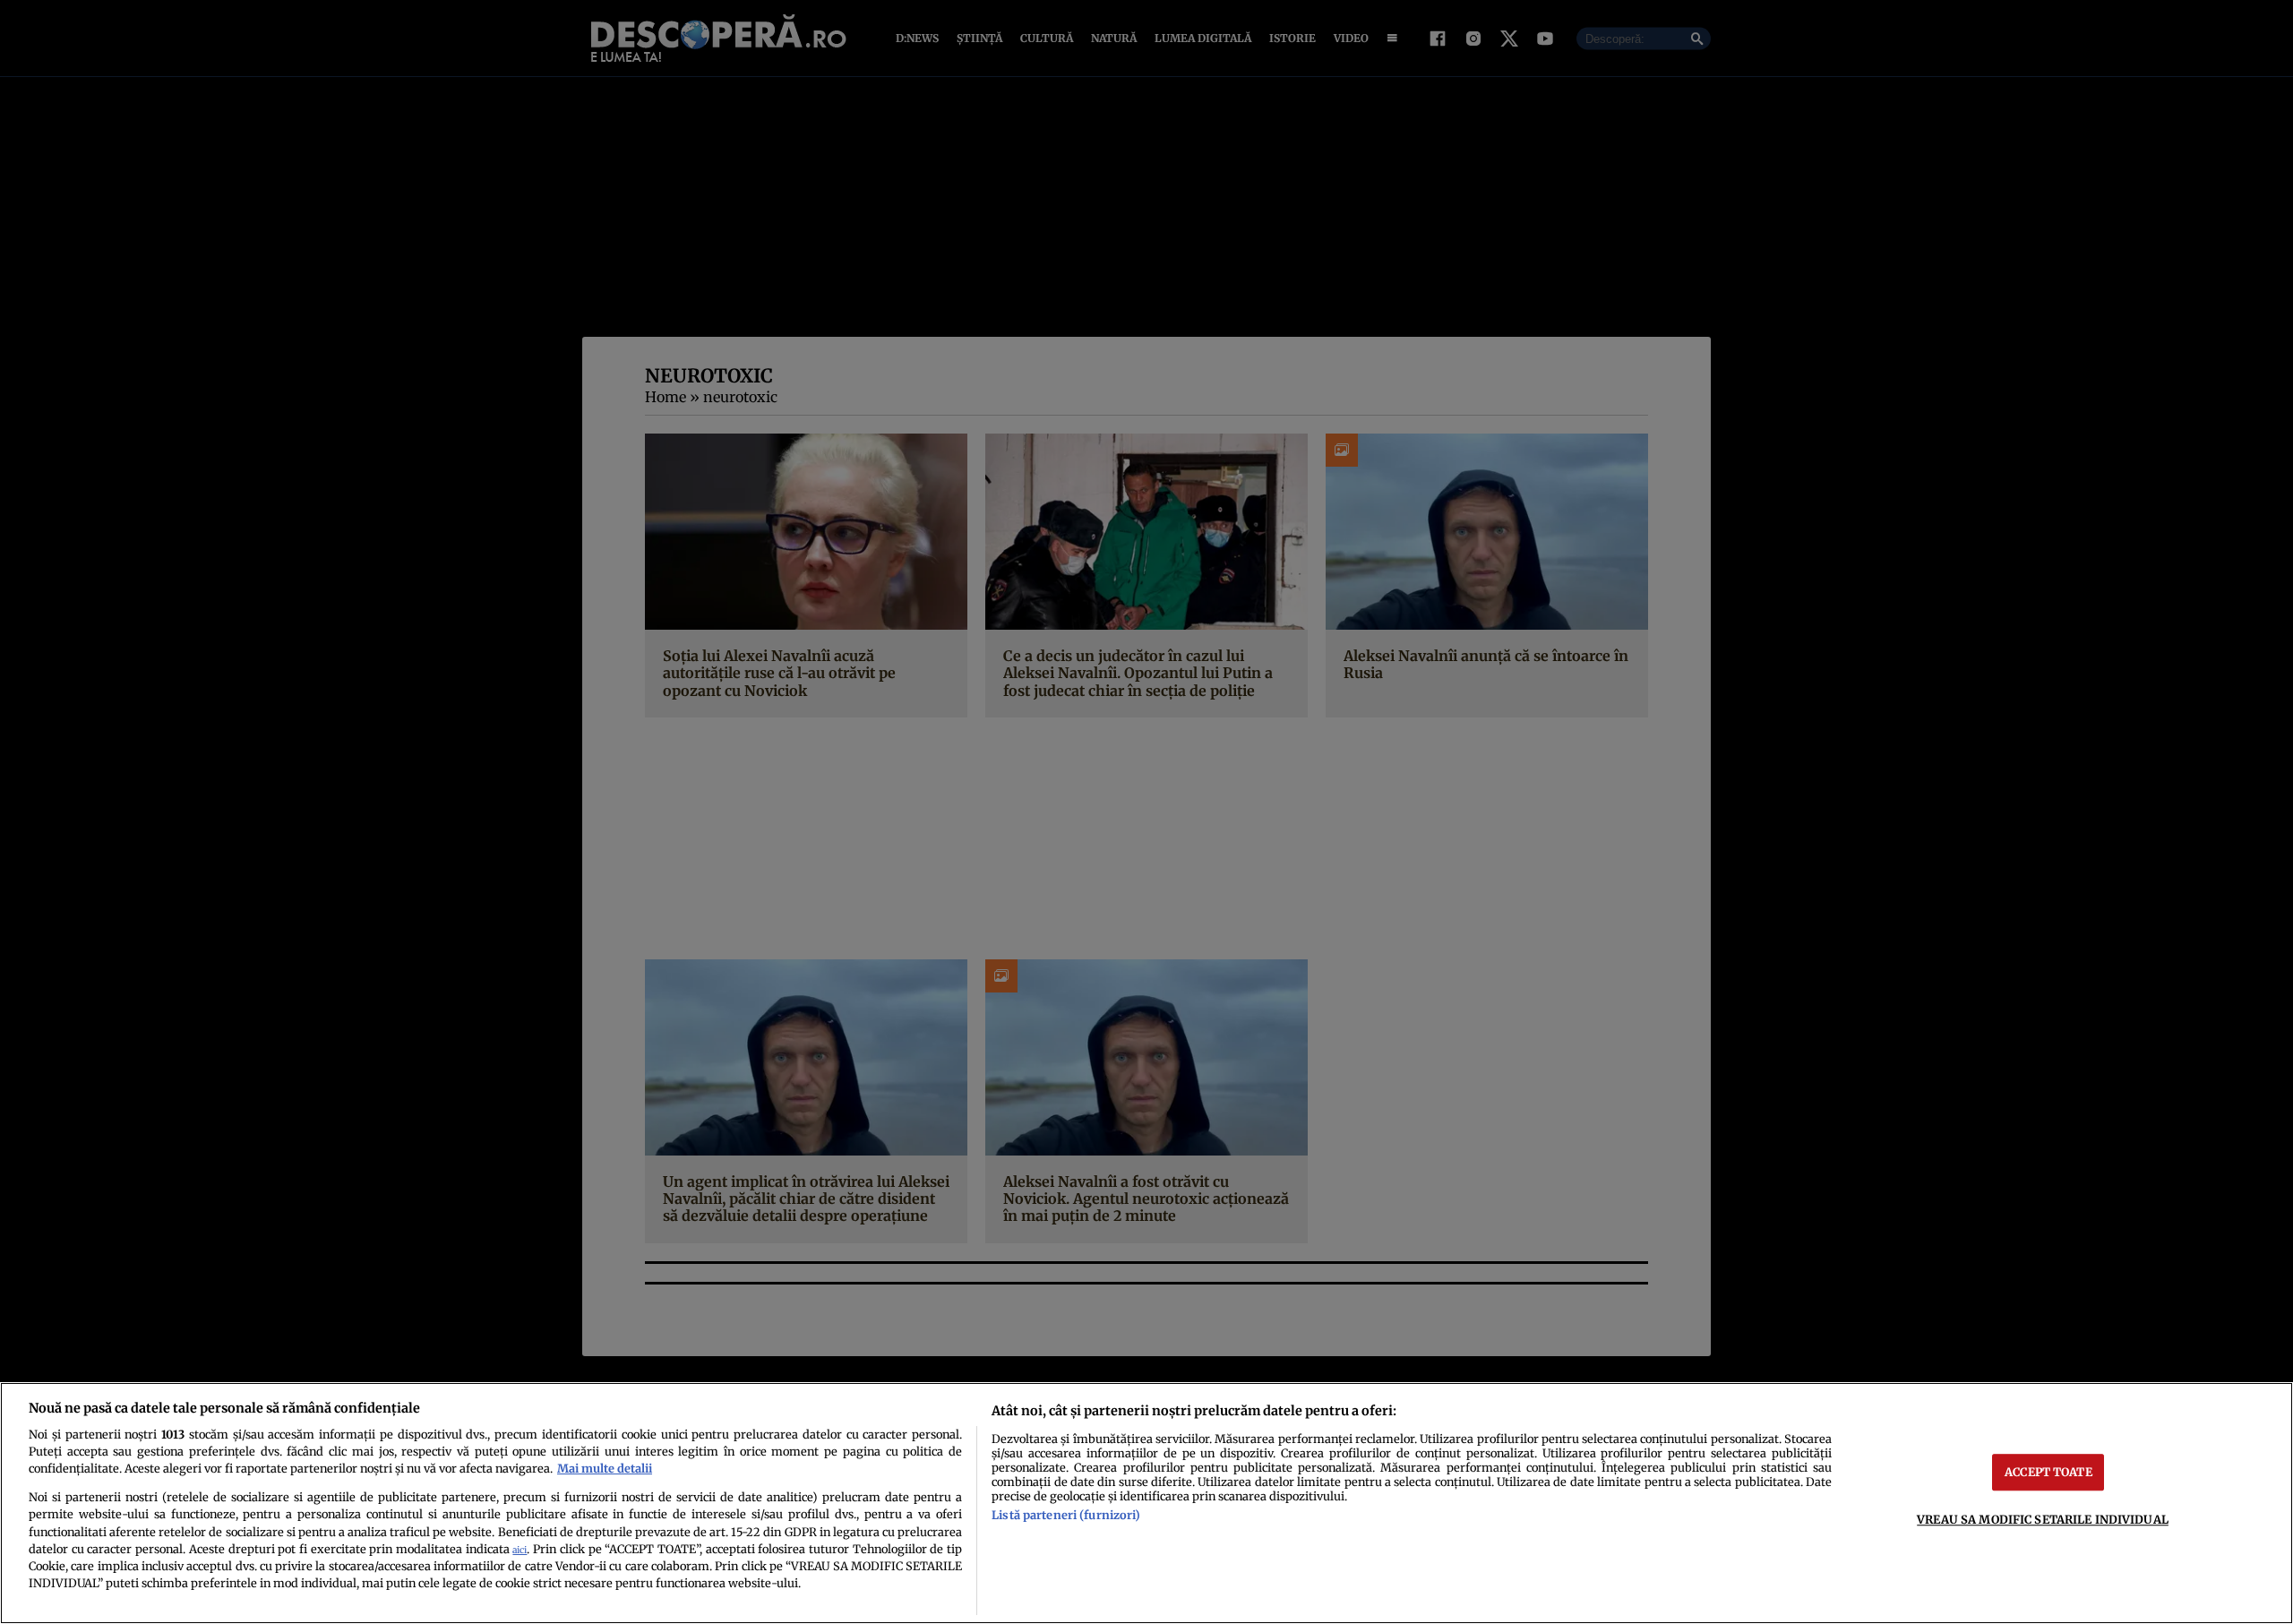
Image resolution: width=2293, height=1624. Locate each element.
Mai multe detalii (605, 1468)
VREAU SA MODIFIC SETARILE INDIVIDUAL (2043, 1519)
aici (520, 1550)
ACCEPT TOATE (2048, 1472)
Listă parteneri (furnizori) (1066, 1515)
